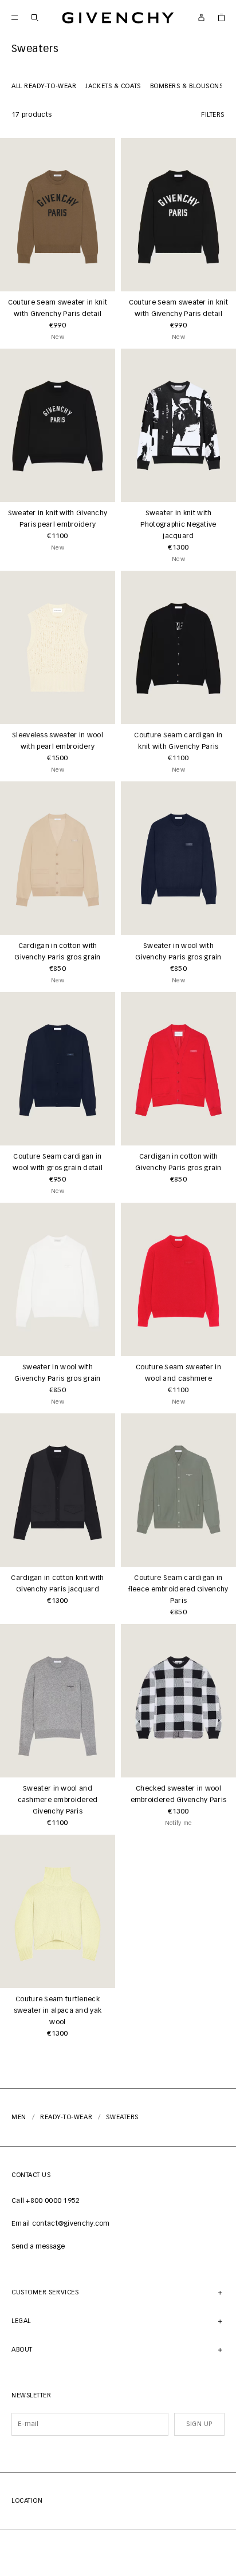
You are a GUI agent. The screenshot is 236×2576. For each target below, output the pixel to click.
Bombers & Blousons (187, 86)
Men (19, 2117)
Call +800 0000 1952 (46, 2201)
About (22, 2350)
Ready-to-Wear (66, 2117)
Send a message (38, 2247)
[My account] (201, 17)
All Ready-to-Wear (44, 86)
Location (27, 2501)
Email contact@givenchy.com (61, 2224)
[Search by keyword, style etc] (35, 17)
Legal (21, 2321)
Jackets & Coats (113, 86)
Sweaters (122, 2117)
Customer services (45, 2292)
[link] (221, 17)
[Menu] (15, 17)
